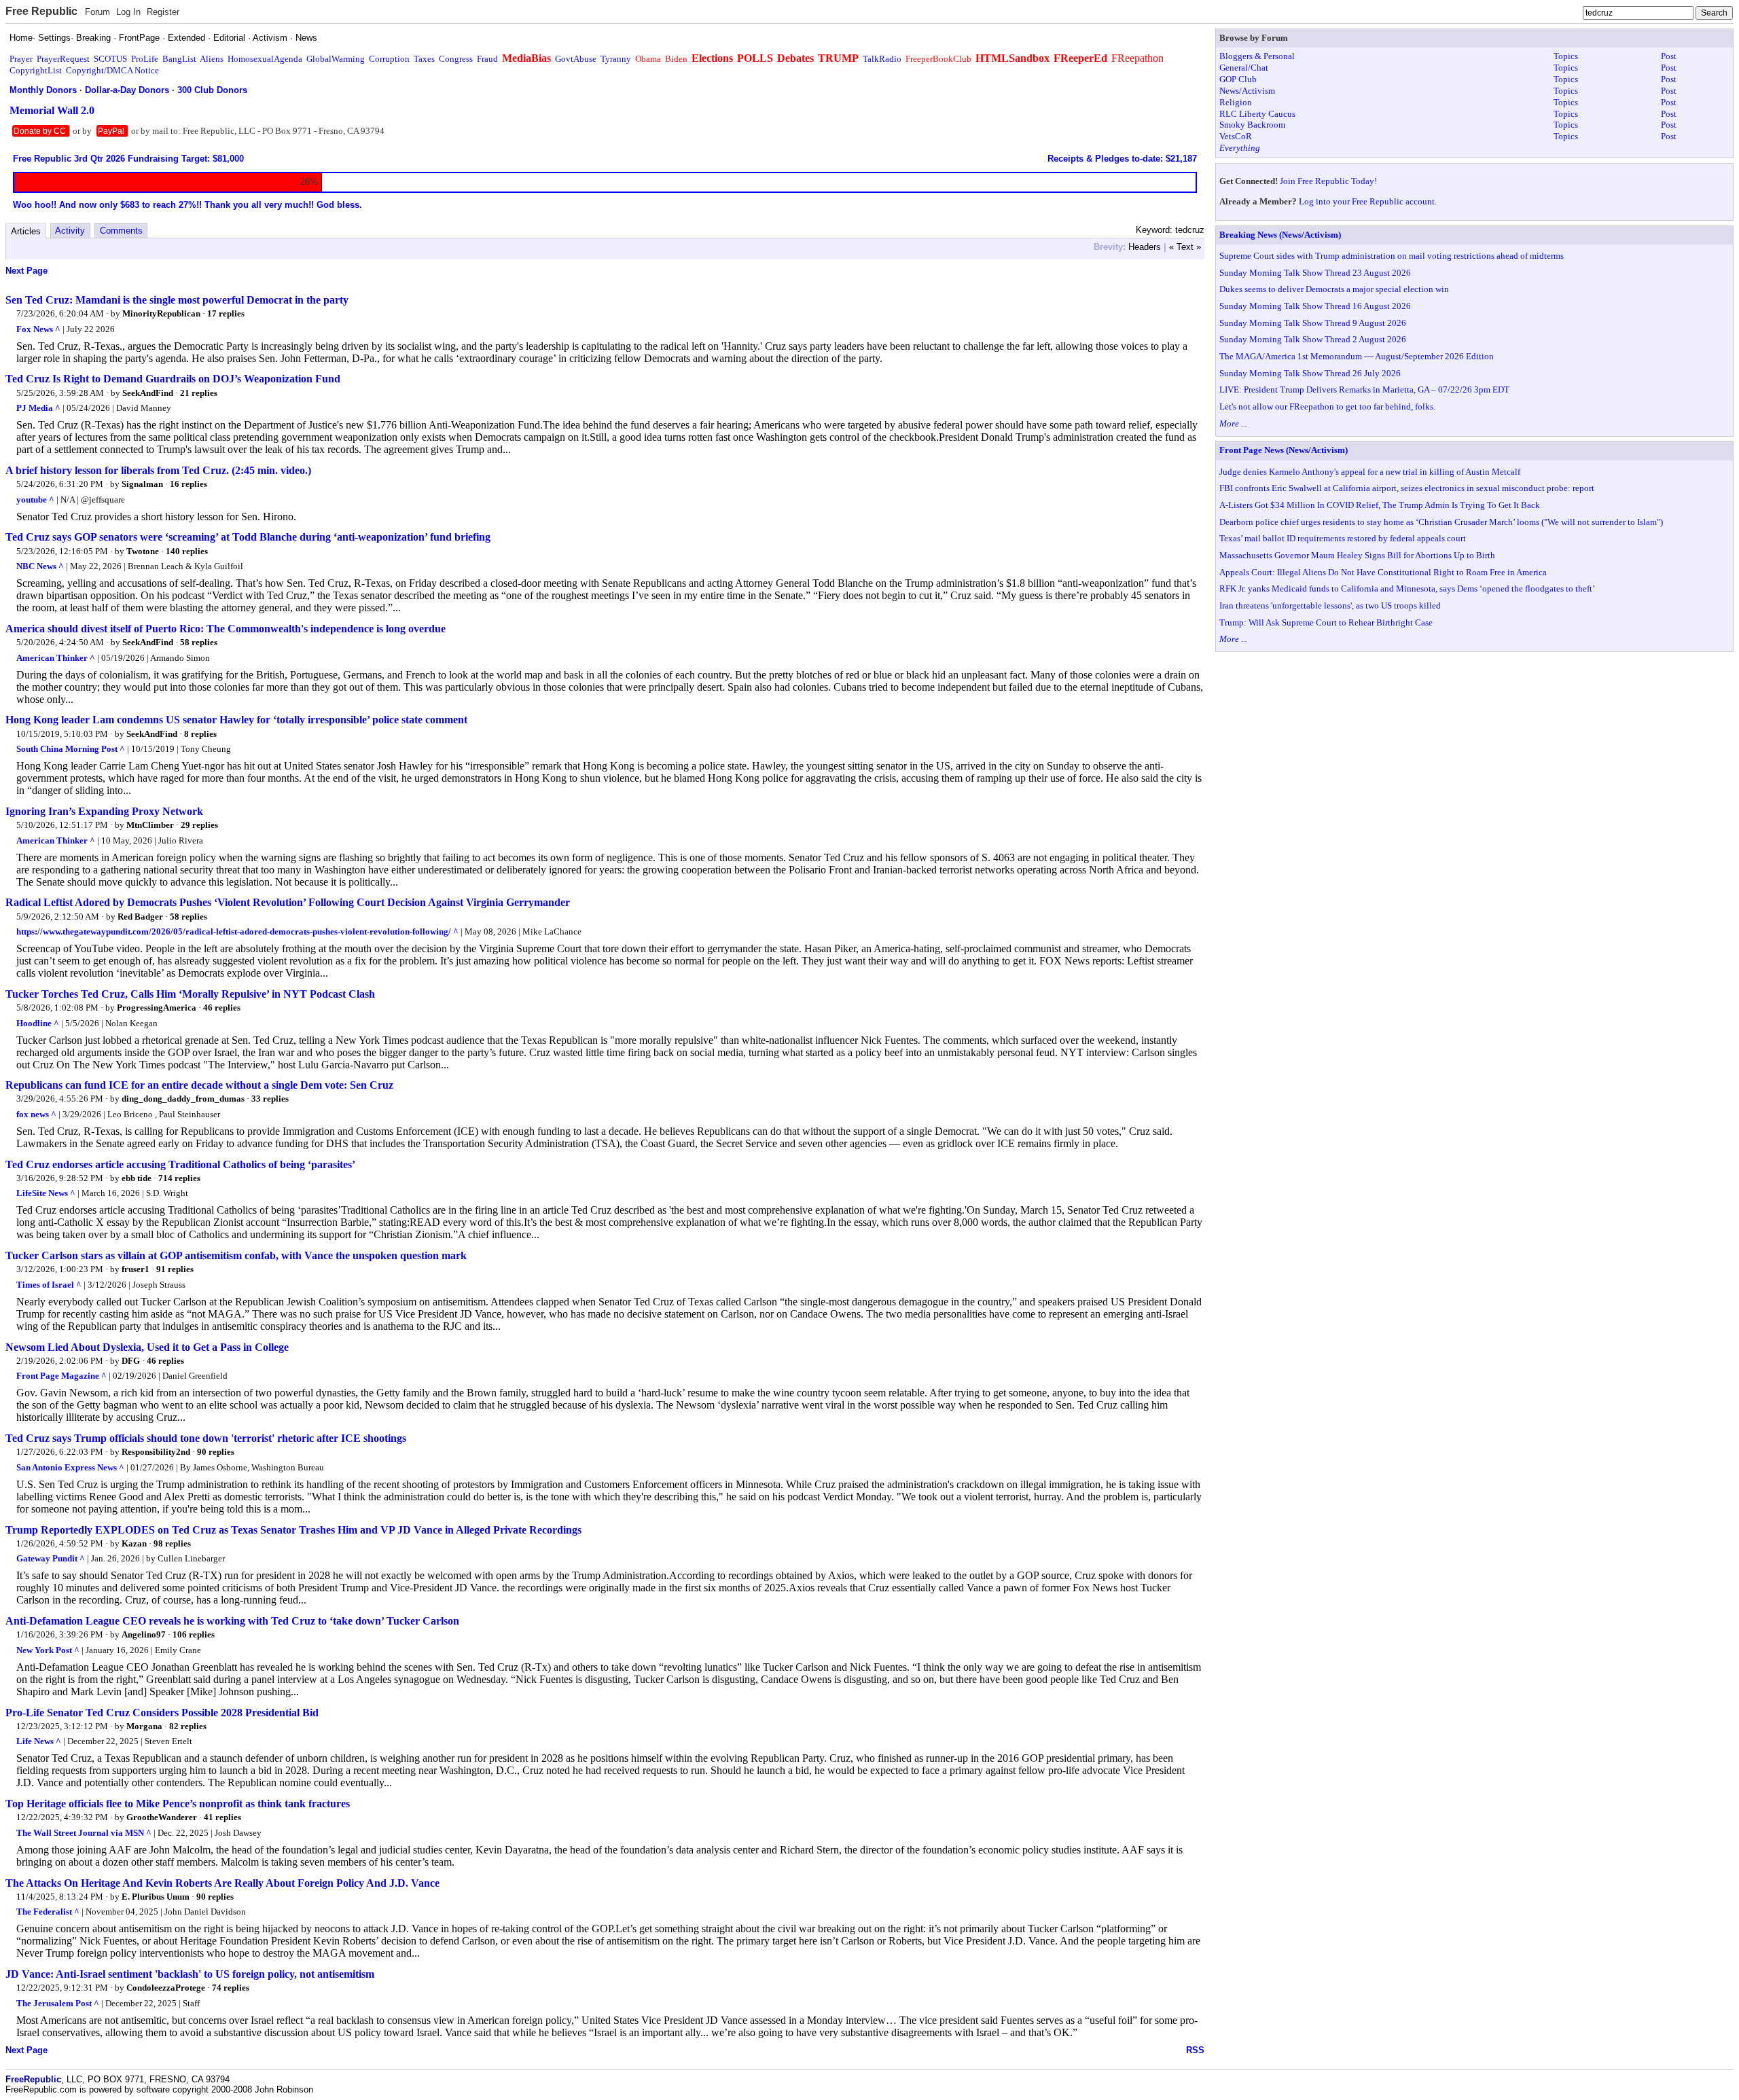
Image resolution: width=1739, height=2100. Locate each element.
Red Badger (140, 917)
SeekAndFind (148, 393)
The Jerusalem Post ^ (58, 2003)
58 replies (199, 642)
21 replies (199, 393)
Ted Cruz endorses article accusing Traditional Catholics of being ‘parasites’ (180, 1164)
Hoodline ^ (38, 1023)
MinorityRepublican (161, 313)
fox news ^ (36, 1114)
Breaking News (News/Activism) (1280, 235)
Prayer (21, 59)
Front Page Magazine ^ (61, 1376)
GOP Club (1238, 79)
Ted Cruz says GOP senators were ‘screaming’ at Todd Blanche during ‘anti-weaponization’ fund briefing (248, 537)
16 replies (189, 484)
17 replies (226, 313)
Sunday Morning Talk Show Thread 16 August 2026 (1315, 306)
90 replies (216, 1452)
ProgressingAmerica (157, 1008)
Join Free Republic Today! (1328, 181)
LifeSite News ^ (46, 1193)
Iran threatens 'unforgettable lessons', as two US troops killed (1330, 605)
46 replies (222, 1008)
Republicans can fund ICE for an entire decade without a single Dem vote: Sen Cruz (199, 1085)
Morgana (144, 1726)
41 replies (222, 1817)
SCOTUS (110, 59)
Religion (1236, 102)
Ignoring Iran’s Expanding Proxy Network (104, 811)
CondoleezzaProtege (166, 1988)
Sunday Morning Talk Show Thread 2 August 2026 (1313, 339)
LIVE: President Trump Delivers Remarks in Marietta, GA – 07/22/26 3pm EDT (1364, 390)
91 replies (175, 1269)
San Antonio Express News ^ (70, 1467)
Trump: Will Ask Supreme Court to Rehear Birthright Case (1326, 622)
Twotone (143, 551)
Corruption (389, 59)
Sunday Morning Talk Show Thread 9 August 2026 (1313, 323)
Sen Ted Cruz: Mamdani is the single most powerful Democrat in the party (177, 300)
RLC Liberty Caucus (1257, 114)
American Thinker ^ (56, 658)
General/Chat (1244, 68)
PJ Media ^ (38, 408)
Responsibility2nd (156, 1452)
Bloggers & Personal (1257, 56)
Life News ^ (39, 1741)
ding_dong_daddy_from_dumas (183, 1099)
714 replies (179, 1178)
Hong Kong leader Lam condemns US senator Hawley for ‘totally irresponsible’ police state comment (236, 720)
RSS (1195, 2050)
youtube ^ (35, 500)
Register (163, 12)
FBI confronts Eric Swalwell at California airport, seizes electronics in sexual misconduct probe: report (1407, 488)
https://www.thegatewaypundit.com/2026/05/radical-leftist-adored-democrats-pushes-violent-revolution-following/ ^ (237, 931)
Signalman (142, 484)
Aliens (212, 59)
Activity (70, 231)
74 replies (231, 1988)
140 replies (187, 551)
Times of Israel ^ (49, 1285)
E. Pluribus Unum (156, 1897)
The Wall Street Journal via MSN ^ (84, 1833)
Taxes (424, 59)
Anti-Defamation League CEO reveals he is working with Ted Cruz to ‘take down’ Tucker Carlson (232, 1621)
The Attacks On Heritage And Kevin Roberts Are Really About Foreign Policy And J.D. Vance (222, 1883)
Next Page (26, 271)
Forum (97, 12)
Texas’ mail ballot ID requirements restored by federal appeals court (1343, 538)
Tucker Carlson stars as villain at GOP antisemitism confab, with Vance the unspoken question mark (236, 1255)
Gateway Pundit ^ (51, 1558)
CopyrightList (36, 70)
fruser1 (136, 1269)
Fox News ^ (38, 329)
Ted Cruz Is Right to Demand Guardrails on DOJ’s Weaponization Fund (173, 379)
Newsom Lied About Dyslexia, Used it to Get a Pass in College (147, 1347)
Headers (1145, 247)
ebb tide (137, 1178)
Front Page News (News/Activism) (1284, 450)
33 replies (270, 1099)
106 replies (194, 1634)
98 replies (172, 1543)
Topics (1566, 56)
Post (1669, 56)
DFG (131, 1361)
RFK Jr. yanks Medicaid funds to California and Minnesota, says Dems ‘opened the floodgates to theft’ (1407, 589)
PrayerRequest (63, 59)
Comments (121, 231)
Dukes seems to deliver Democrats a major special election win (1334, 289)
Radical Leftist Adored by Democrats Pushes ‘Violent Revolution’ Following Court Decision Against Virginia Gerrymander (288, 902)
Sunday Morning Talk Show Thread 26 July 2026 (1310, 373)
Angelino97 (144, 1634)
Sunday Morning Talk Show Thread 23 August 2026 (1315, 273)
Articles (26, 231)
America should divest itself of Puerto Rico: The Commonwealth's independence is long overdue (226, 629)
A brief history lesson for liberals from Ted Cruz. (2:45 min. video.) (158, 470)
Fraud (487, 59)
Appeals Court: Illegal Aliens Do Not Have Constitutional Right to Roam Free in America (1383, 572)
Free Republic (41, 11)
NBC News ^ (40, 566)
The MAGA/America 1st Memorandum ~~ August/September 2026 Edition (1357, 356)
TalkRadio (882, 59)
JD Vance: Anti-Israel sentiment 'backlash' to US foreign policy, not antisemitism (190, 1974)
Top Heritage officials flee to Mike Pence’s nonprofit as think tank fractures (178, 1804)
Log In (128, 12)
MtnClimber (150, 825)
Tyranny (616, 59)
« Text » (1185, 247)
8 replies (200, 734)
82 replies (188, 1726)
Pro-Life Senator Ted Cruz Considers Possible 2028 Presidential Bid (162, 1713)
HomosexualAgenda (265, 59)
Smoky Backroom (1252, 125)
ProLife (145, 59)
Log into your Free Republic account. (1368, 201)
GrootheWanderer (162, 1817)
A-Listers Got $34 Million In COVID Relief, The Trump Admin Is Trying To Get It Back (1380, 505)
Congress (456, 59)
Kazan (134, 1543)
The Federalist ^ (48, 1912)
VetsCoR (1236, 136)
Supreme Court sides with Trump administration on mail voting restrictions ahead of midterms (1392, 256)
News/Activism (1247, 91)
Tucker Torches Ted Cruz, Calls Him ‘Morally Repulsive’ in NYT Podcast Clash (190, 994)
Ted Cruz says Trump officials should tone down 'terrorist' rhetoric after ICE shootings (206, 1438)
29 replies (199, 825)
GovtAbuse (576, 59)
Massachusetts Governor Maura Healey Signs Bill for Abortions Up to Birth (1357, 555)
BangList (179, 59)
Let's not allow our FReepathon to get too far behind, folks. (1327, 406)
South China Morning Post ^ (71, 749)
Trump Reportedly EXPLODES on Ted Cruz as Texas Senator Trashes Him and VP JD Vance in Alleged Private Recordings (293, 1530)
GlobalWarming (336, 59)
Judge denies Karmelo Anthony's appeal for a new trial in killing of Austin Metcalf (1370, 472)
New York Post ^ (48, 1650)
